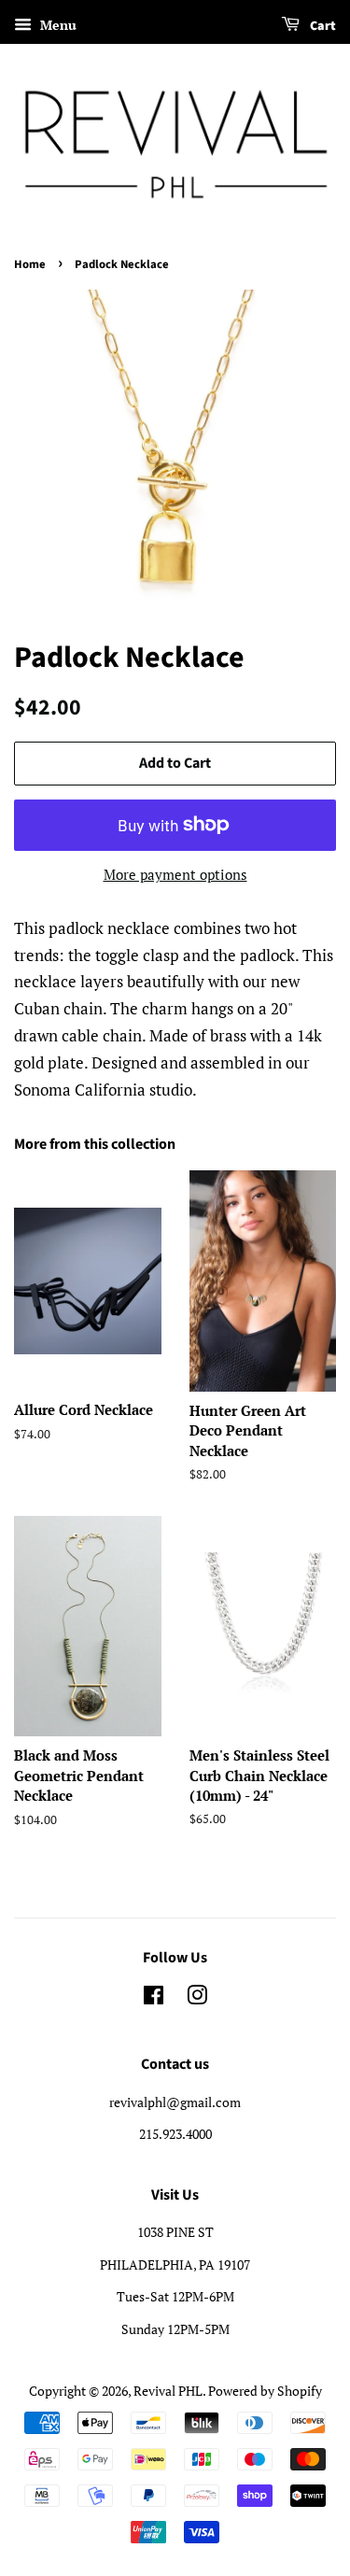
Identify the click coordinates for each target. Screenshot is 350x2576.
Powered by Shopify (265, 2391)
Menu (56, 25)
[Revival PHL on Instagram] (197, 1998)
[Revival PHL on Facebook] (154, 1998)
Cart (322, 26)
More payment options (175, 874)
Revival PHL (168, 2391)
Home (30, 264)
